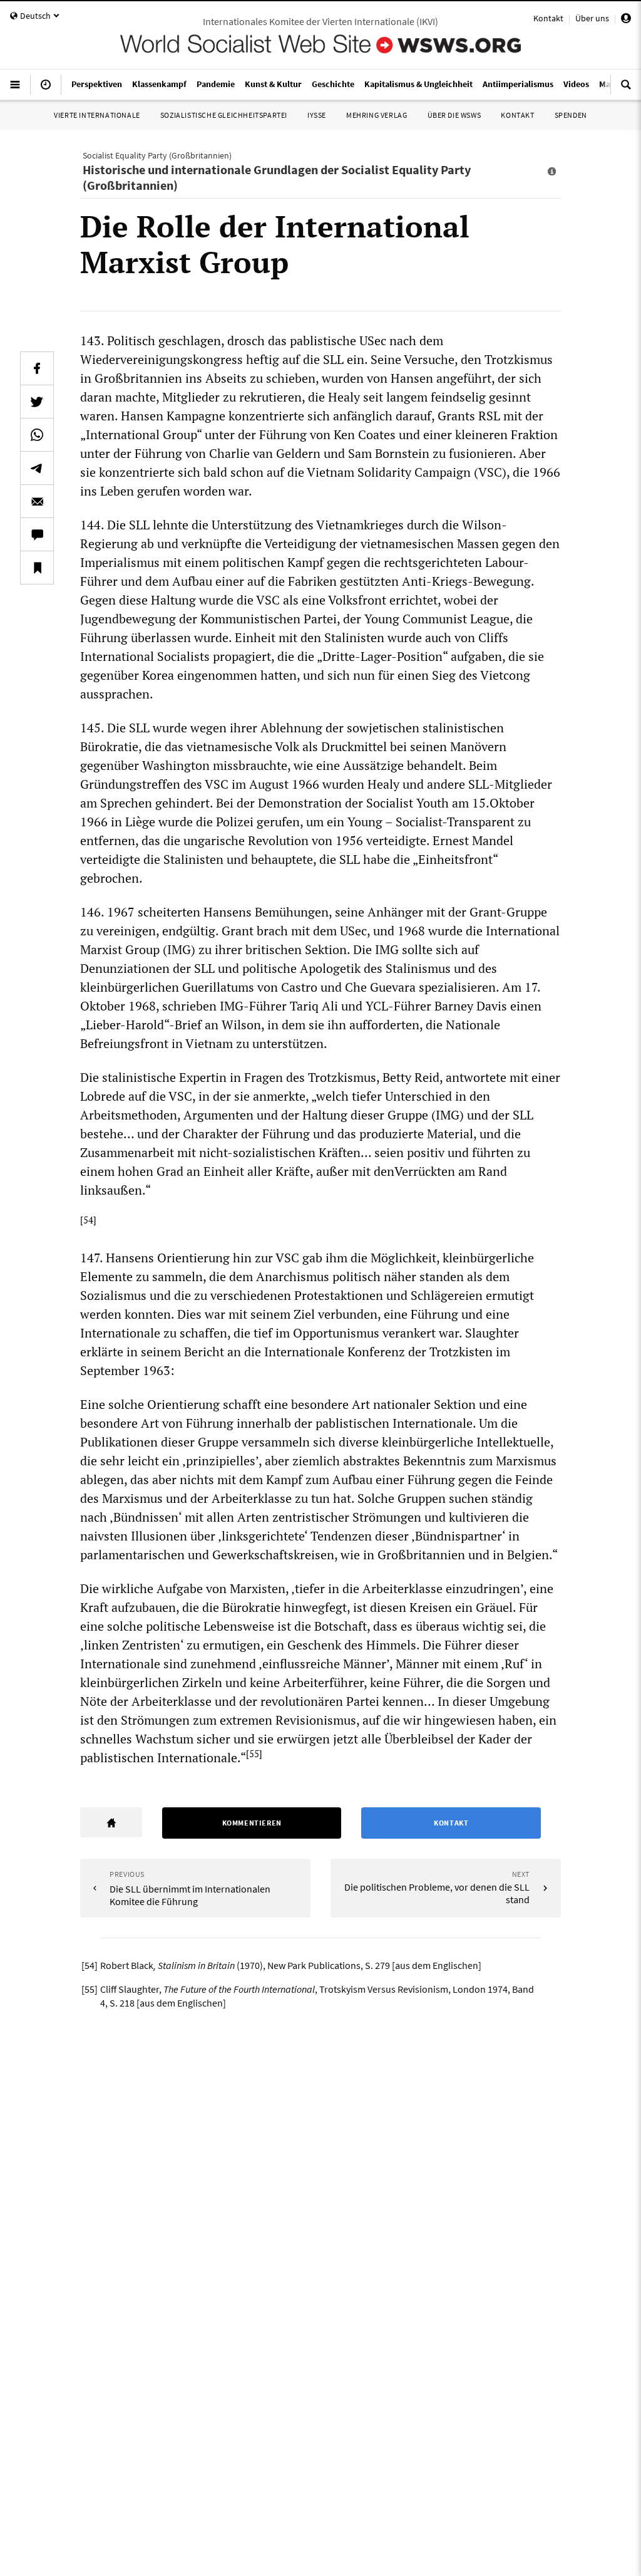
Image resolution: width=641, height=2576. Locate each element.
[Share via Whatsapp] (37, 435)
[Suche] (626, 90)
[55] (254, 1753)
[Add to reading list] (37, 568)
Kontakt (548, 18)
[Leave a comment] (37, 534)
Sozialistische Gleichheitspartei (224, 115)
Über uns (592, 18)
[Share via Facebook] (37, 368)
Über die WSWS (454, 115)
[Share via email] (37, 501)
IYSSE (317, 115)
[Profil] (626, 20)
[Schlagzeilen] (46, 90)
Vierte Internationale (97, 115)
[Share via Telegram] (37, 468)
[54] (88, 1220)
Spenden (571, 115)
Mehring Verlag (377, 115)
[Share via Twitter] (37, 402)
